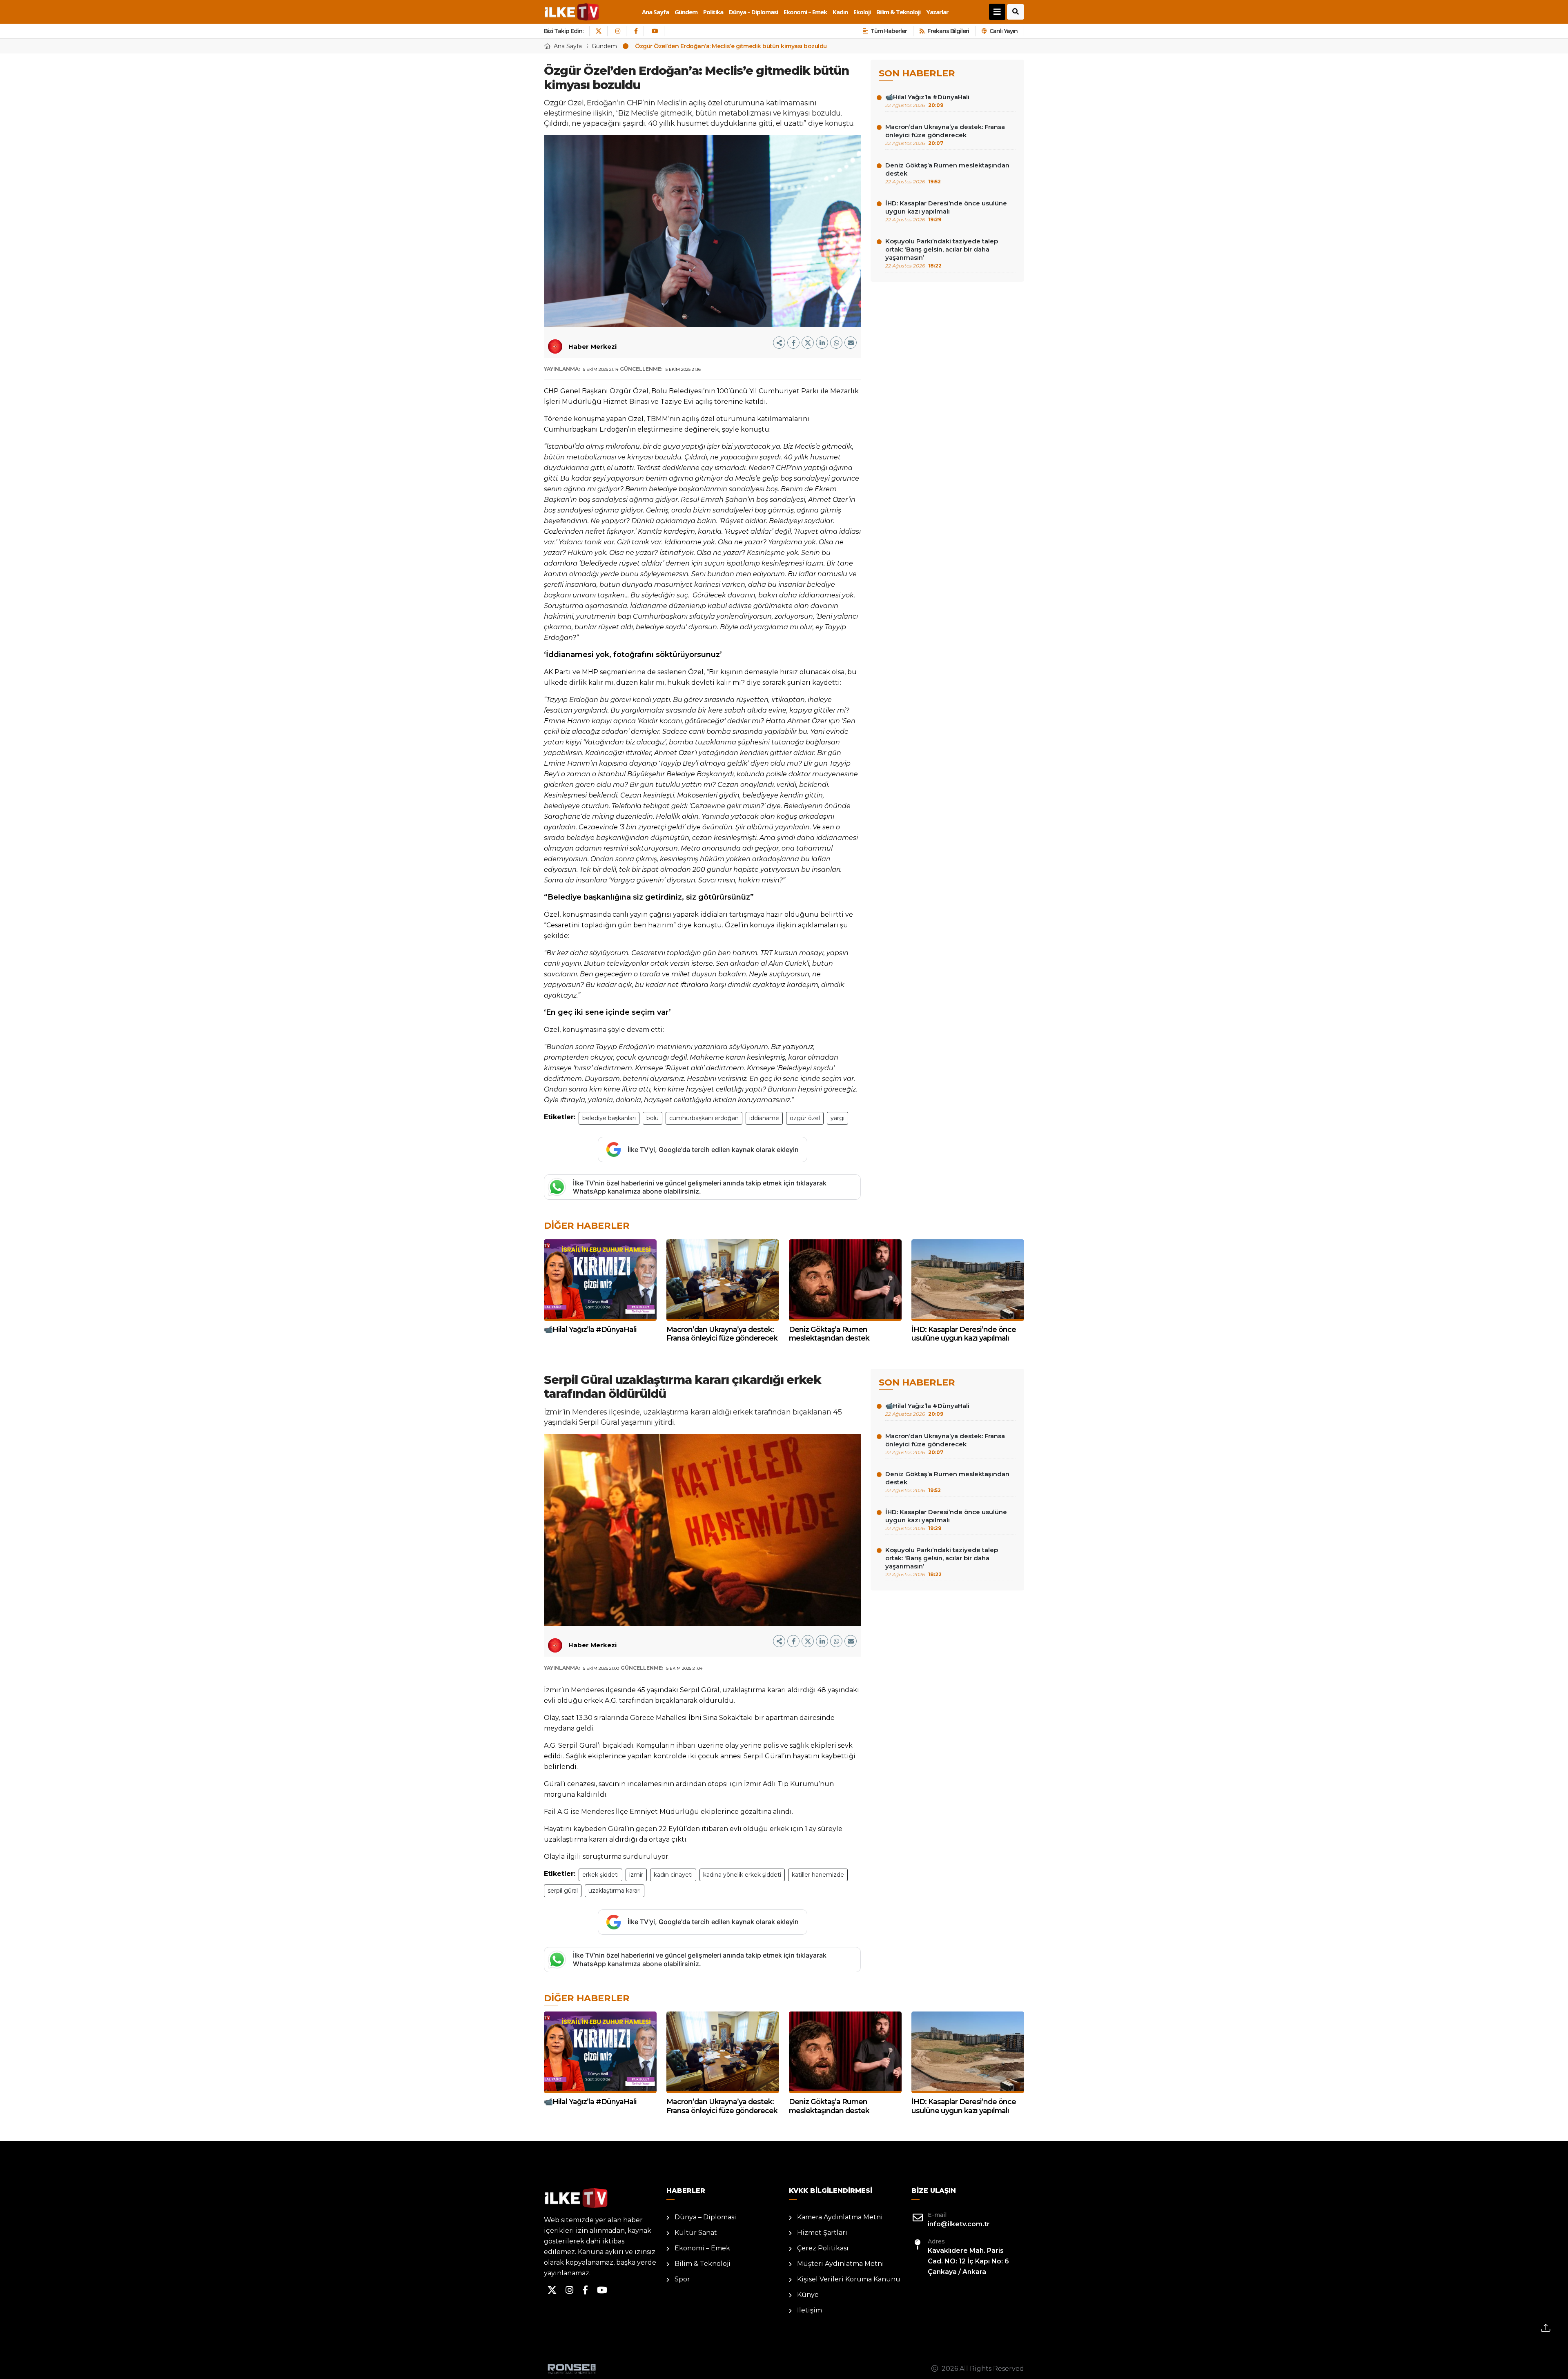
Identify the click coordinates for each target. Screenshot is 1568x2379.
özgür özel (805, 1118)
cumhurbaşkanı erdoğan (704, 1118)
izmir (636, 1875)
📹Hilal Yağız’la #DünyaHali (927, 101)
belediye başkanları (609, 1118)
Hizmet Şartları (822, 2233)
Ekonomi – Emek (805, 12)
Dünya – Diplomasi (753, 12)
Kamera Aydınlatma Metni (840, 2217)
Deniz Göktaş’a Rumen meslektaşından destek (947, 173)
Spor (682, 2279)
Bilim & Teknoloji (898, 12)
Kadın (840, 12)
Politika (713, 12)
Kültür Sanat (696, 2233)
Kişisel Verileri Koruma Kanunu (849, 2279)
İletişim (810, 2310)
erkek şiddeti (600, 1875)
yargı (837, 1118)
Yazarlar (937, 12)
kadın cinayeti (673, 1875)
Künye (808, 2295)
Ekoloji (862, 12)
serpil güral (563, 1891)
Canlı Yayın (1003, 31)
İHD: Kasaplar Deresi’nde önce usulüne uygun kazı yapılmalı (946, 211)
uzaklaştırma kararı (615, 1891)
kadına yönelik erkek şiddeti (742, 1875)
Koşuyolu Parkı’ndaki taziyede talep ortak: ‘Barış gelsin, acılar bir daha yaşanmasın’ (942, 253)
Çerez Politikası (823, 2248)
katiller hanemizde (818, 1875)
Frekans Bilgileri (948, 31)
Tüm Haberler (889, 31)
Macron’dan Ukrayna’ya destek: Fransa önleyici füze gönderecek (945, 135)
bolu (653, 1118)
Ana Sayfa (655, 12)
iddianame (764, 1118)
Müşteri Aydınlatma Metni (841, 2264)
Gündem (686, 12)
